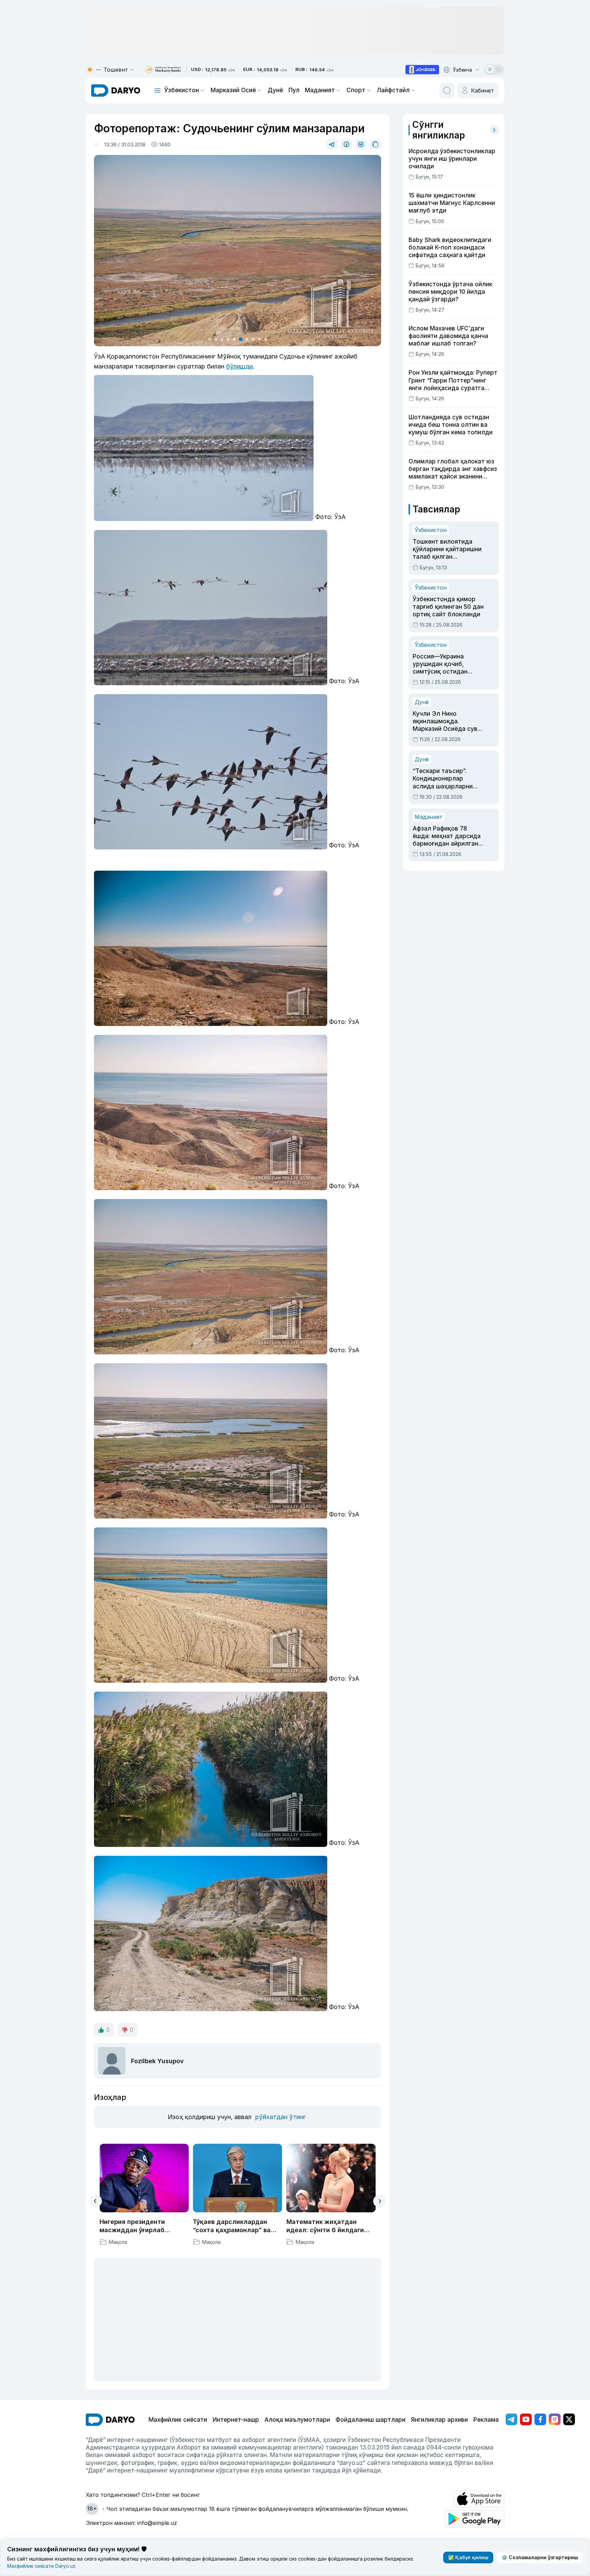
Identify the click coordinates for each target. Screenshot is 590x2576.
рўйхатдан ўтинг (280, 2117)
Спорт (356, 90)
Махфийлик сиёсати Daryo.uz (41, 2566)
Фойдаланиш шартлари (370, 2420)
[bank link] (163, 70)
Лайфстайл (393, 90)
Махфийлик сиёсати (178, 2420)
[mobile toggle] (157, 90)
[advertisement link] (422, 70)
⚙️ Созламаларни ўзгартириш (540, 2557)
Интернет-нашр (236, 2420)
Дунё (275, 90)
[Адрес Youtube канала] (526, 2419)
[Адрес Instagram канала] (555, 2419)
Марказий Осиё (233, 90)
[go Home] (110, 2420)
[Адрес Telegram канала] (511, 2419)
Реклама (486, 2420)
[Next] (380, 2201)
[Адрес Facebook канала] (540, 2419)
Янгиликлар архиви (439, 2420)
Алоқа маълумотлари (297, 2420)
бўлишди (239, 366)
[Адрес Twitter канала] (569, 2419)
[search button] (447, 90)
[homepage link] (116, 90)
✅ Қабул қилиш (468, 2557)
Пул (294, 90)
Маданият (320, 90)
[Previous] (96, 2201)
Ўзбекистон (182, 90)
